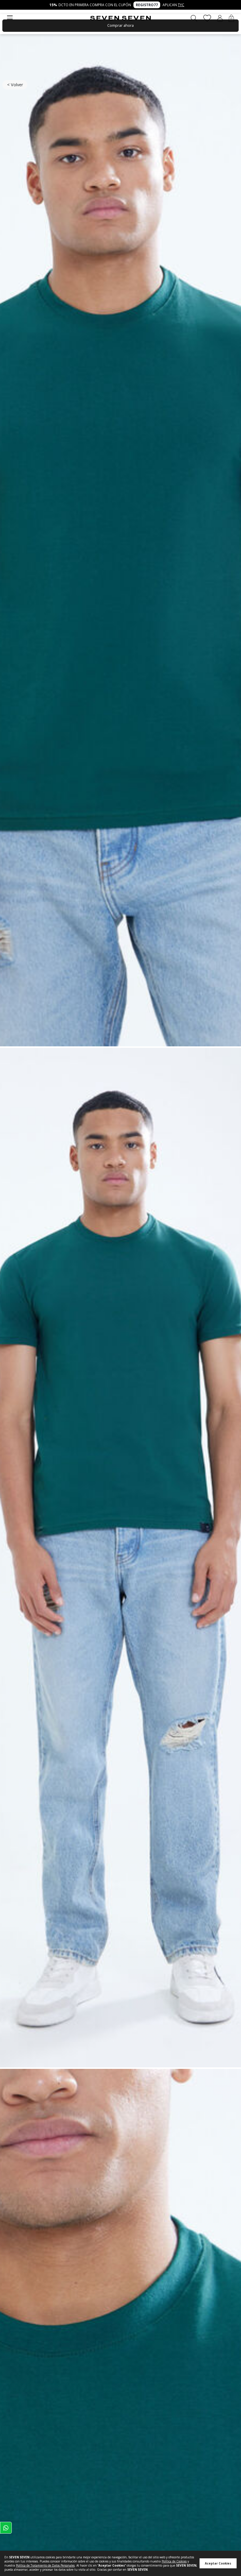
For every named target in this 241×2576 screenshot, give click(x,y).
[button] (220, 18)
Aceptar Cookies (218, 2563)
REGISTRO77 (147, 5)
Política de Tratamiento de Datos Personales (45, 2565)
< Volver (15, 85)
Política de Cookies (174, 2561)
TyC (181, 5)
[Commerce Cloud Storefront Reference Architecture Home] (120, 18)
